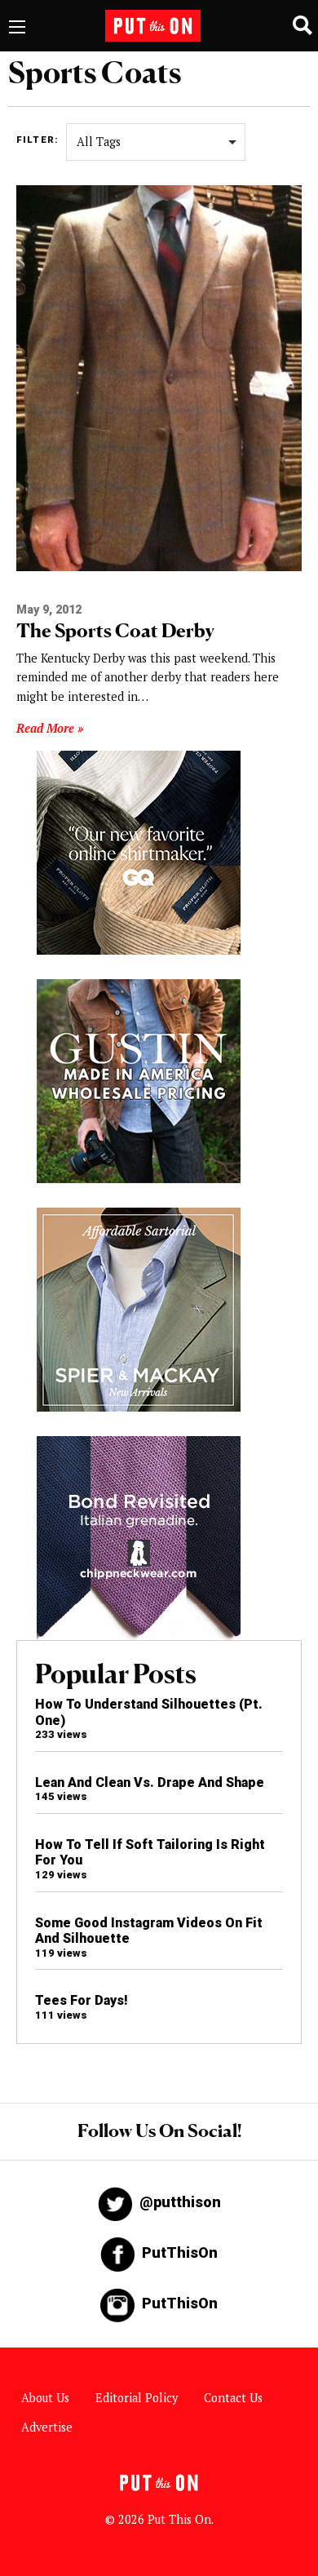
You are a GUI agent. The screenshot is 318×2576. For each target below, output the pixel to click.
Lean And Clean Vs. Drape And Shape (150, 1782)
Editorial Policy (137, 2398)
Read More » (50, 728)
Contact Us (233, 2398)
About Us (45, 2398)
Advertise (47, 2427)
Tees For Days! (82, 2000)
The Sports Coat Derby (115, 630)
